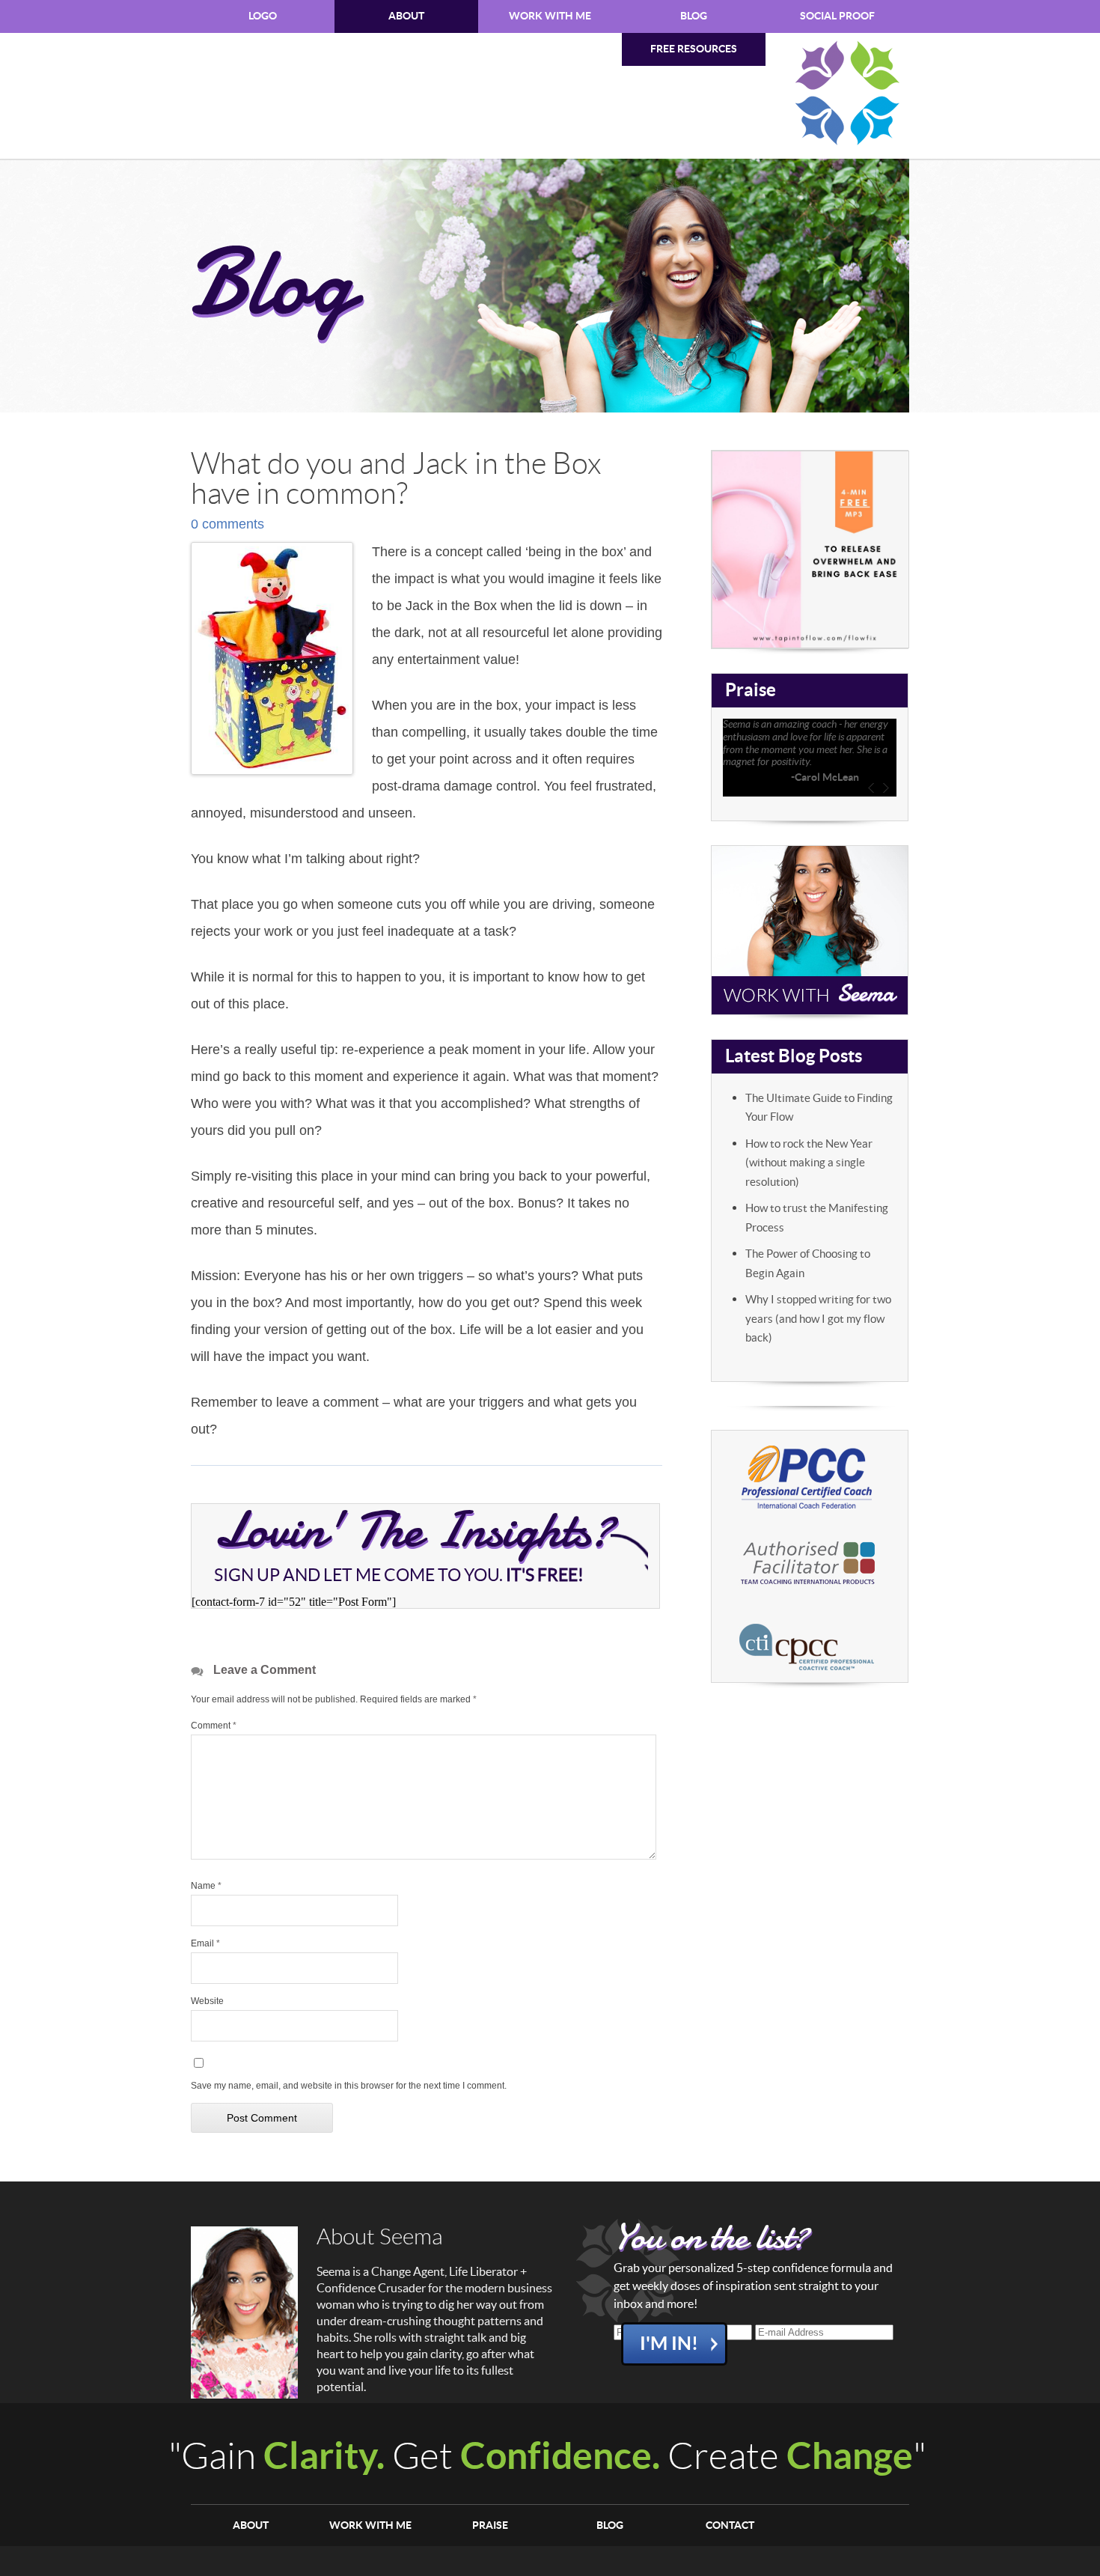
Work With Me (550, 16)
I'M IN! (669, 2344)
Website (207, 2001)
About (406, 16)
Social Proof (837, 16)
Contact (730, 2525)
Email (205, 1943)
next (886, 788)
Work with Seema (810, 930)
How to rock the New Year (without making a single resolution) (809, 1163)
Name (206, 1886)
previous (871, 788)
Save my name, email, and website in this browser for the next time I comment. (349, 2086)
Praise (490, 2525)
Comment (214, 1726)
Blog (694, 16)
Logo (263, 16)
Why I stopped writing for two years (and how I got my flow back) (818, 1319)
